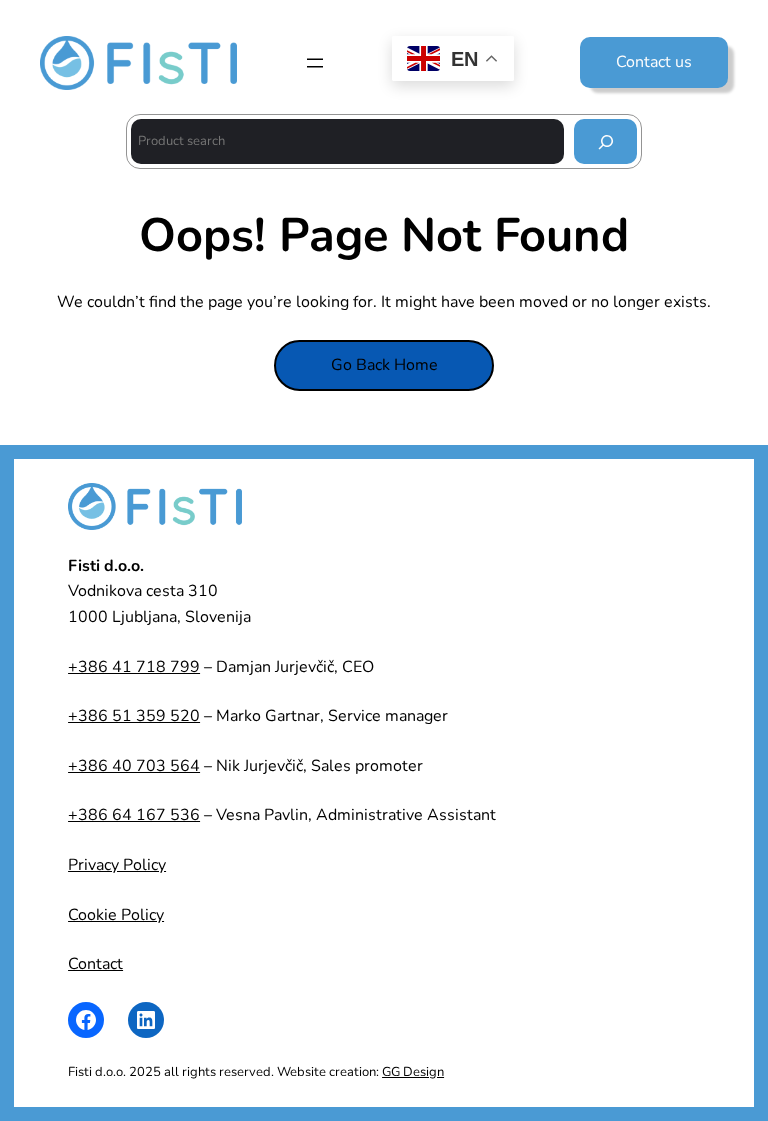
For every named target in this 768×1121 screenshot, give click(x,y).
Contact (95, 964)
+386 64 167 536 (134, 815)
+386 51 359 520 (134, 716)
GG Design (413, 1072)
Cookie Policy (116, 915)
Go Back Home (384, 365)
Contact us (654, 62)
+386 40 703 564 (134, 766)
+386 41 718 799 (134, 667)
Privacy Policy (117, 865)
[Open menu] (315, 63)
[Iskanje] (605, 141)
